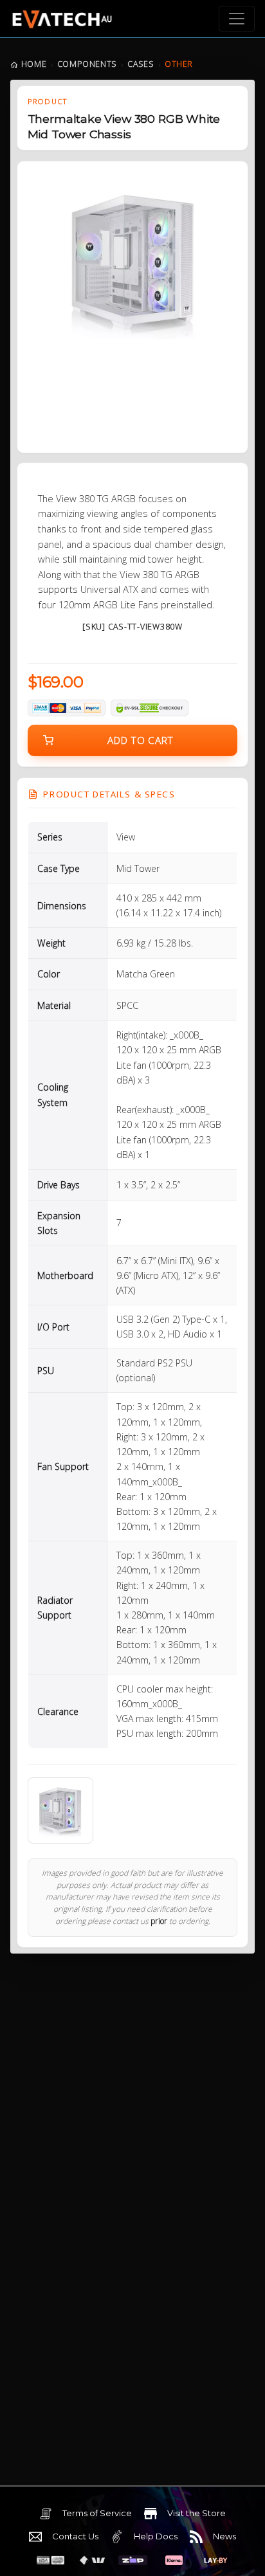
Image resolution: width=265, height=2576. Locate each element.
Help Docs (156, 2536)
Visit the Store (196, 2513)
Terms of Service (97, 2513)
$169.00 (56, 682)
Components (87, 64)
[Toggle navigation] (237, 19)
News (224, 2536)
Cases (141, 64)
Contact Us (75, 2536)
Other (179, 64)
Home (34, 64)
